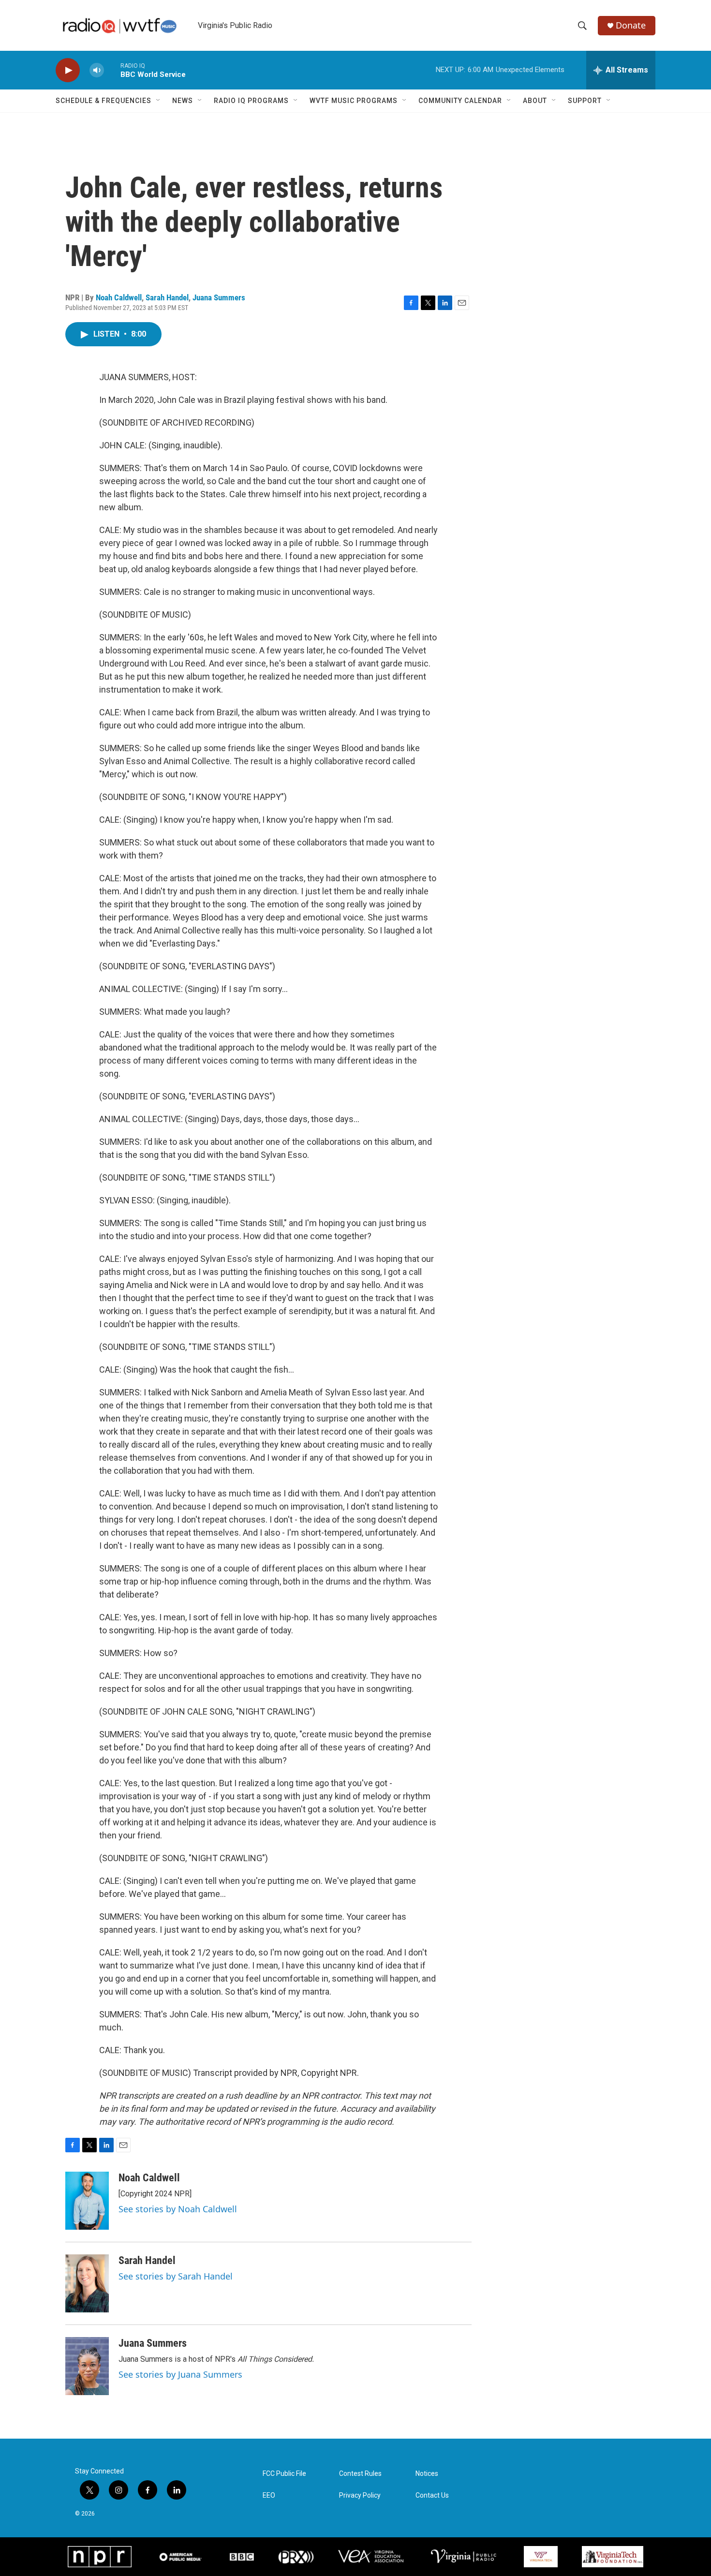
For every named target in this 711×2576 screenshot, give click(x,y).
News (183, 101)
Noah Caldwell (119, 297)
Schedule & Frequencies (104, 101)
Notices (427, 2474)
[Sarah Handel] (87, 2283)
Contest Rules (360, 2474)
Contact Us (432, 2495)
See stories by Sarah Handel (176, 2276)
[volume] (97, 70)
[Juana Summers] (87, 2366)
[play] (68, 70)
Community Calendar (460, 101)
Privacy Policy (360, 2495)
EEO (269, 2495)
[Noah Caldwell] (87, 2201)
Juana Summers (219, 297)
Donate (631, 25)
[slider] (112, 70)
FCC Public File (284, 2474)
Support (585, 101)
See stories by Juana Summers (180, 2374)
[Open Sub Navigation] (159, 101)
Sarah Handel (167, 297)
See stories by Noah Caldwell (178, 2209)
